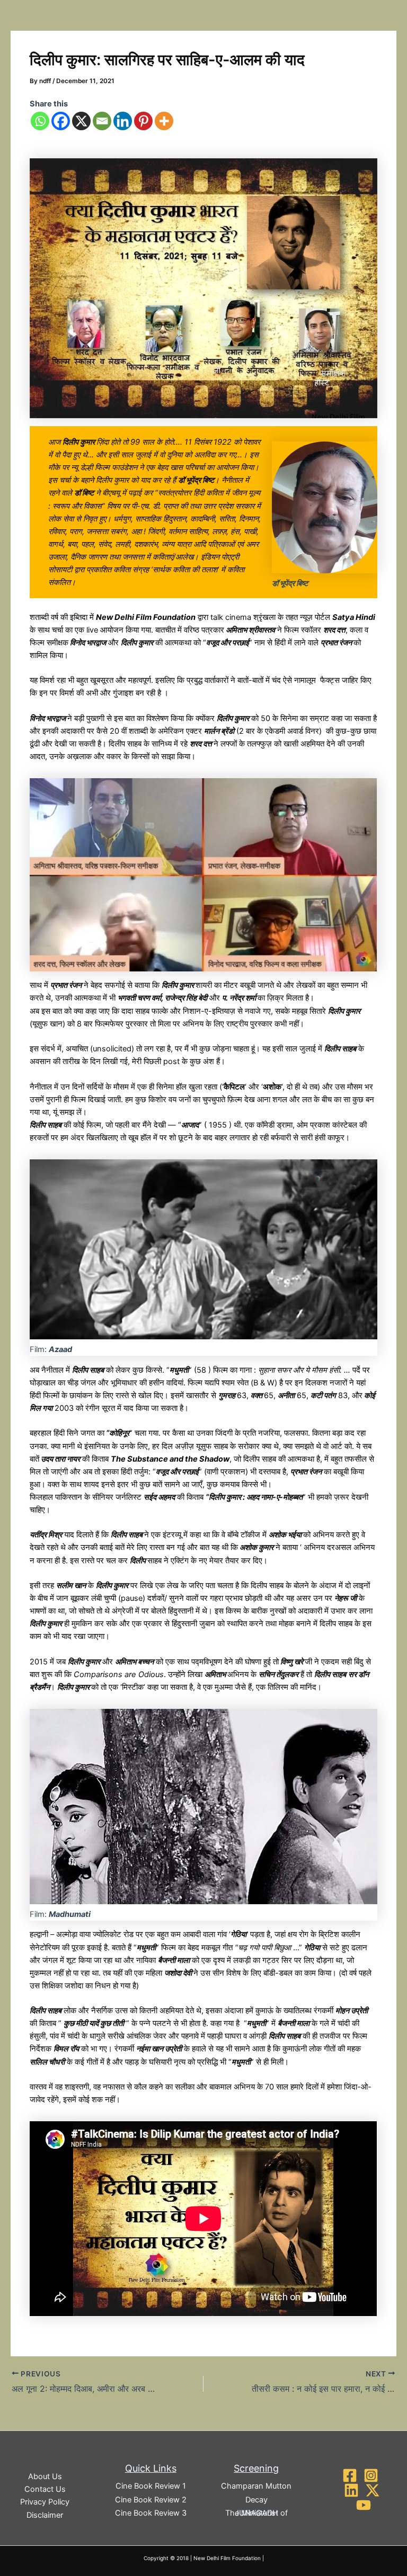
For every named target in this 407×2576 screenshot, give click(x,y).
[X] (81, 121)
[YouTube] (364, 2505)
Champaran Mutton (256, 2486)
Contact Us (45, 2489)
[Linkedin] (123, 121)
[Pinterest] (143, 121)
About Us (45, 2476)
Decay (256, 2500)
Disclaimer (45, 2515)
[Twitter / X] (373, 2490)
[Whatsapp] (40, 121)
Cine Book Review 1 (151, 2486)
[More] (164, 121)
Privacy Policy (45, 2502)
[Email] (102, 121)
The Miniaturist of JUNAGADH (256, 2513)
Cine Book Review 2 (151, 2500)
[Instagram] (371, 2475)
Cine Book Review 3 (151, 2513)
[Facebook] (61, 121)
